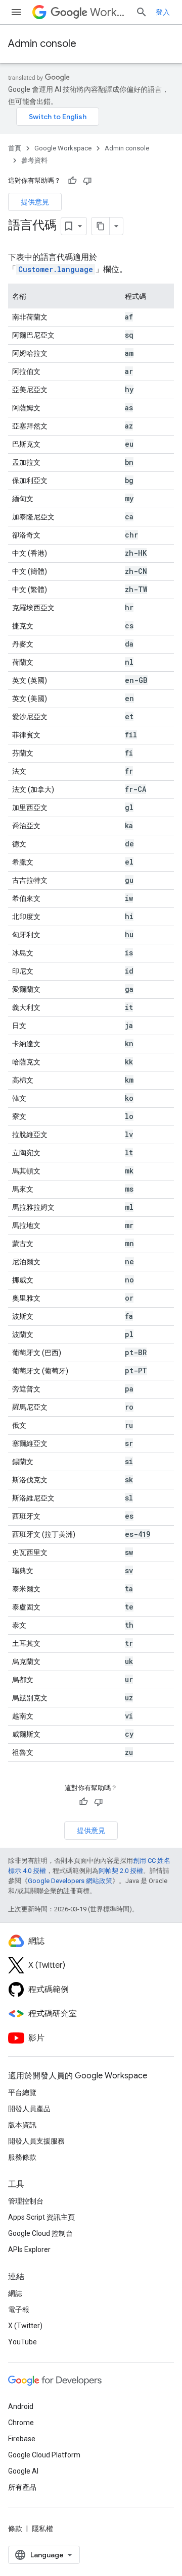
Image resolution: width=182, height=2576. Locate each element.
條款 (15, 2529)
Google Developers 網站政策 (70, 1881)
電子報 (19, 2310)
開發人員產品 (29, 2109)
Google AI (23, 2471)
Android (21, 2406)
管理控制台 (26, 2201)
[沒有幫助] (87, 181)
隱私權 (42, 2529)
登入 (163, 12)
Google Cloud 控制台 (40, 2233)
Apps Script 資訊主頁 (41, 2217)
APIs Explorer (29, 2249)
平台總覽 (22, 2092)
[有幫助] (72, 181)
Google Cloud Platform (44, 2455)
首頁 (15, 148)
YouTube (22, 2342)
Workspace (109, 12)
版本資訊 (22, 2125)
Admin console (42, 44)
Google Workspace (63, 148)
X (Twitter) (25, 2326)
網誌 (15, 2293)
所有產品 (22, 2487)
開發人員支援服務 (36, 2141)
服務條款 (22, 2157)
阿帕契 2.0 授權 (121, 1871)
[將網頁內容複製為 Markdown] (101, 226)
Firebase (22, 2439)
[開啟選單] (16, 12)
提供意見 (35, 202)
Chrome (21, 2423)
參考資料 (34, 160)
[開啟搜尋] (142, 12)
